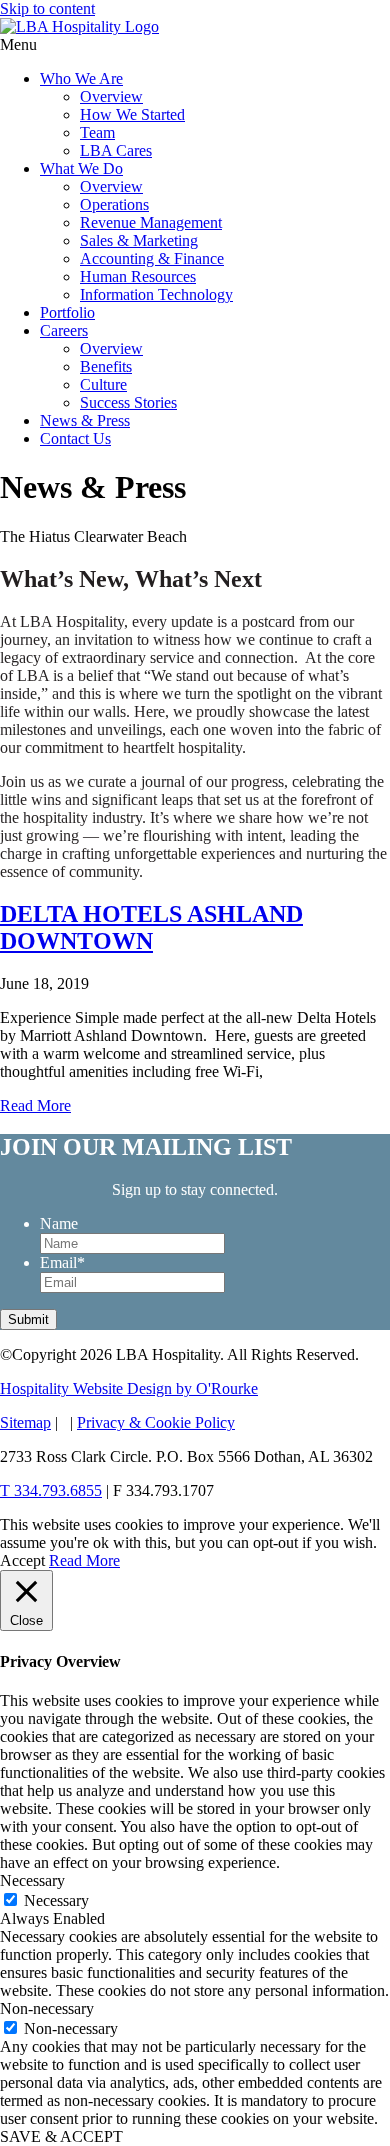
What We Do (81, 168)
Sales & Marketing (139, 240)
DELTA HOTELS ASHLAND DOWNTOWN (151, 927)
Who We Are (81, 78)
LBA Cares (116, 150)
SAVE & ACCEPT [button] (61, 2136)
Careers (64, 330)
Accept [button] (22, 1560)
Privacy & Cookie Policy (156, 1422)
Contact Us (75, 438)
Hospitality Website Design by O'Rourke (129, 1388)
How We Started (132, 114)
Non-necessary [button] (47, 2008)
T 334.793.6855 (51, 1490)
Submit (28, 1319)
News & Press (85, 420)
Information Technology (156, 294)
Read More (35, 1105)
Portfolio (67, 312)
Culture (103, 384)
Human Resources (138, 276)
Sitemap (25, 1422)
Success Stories (128, 402)
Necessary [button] (32, 1880)
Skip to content (47, 8)
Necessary (56, 1900)
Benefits (106, 366)
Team (97, 132)
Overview (111, 96)
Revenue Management (151, 222)
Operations (114, 204)
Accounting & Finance (152, 258)
